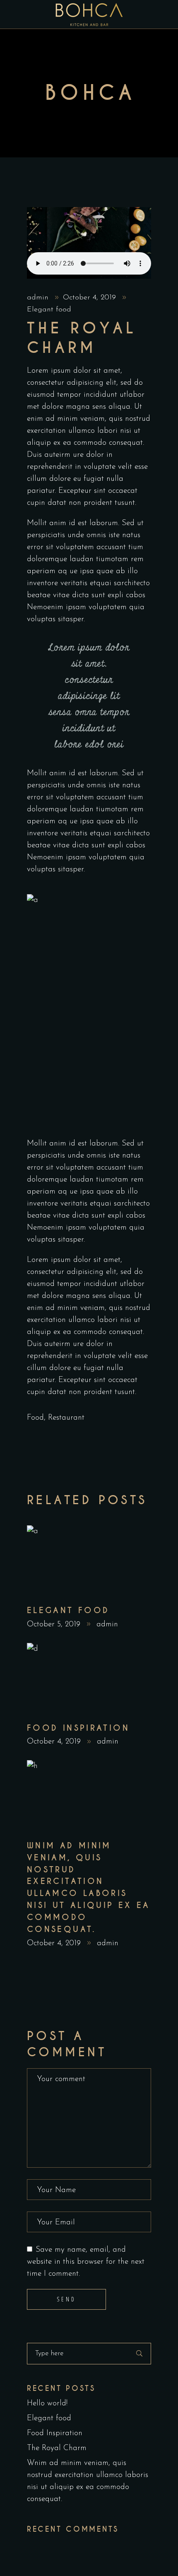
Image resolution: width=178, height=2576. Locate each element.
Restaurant (66, 1418)
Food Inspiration (78, 1728)
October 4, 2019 (91, 298)
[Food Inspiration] (89, 1679)
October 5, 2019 (55, 1624)
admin (39, 298)
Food (35, 1418)
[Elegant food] (89, 1561)
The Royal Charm (57, 2448)
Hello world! (47, 2404)
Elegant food (49, 310)
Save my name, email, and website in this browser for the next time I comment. (86, 2262)
